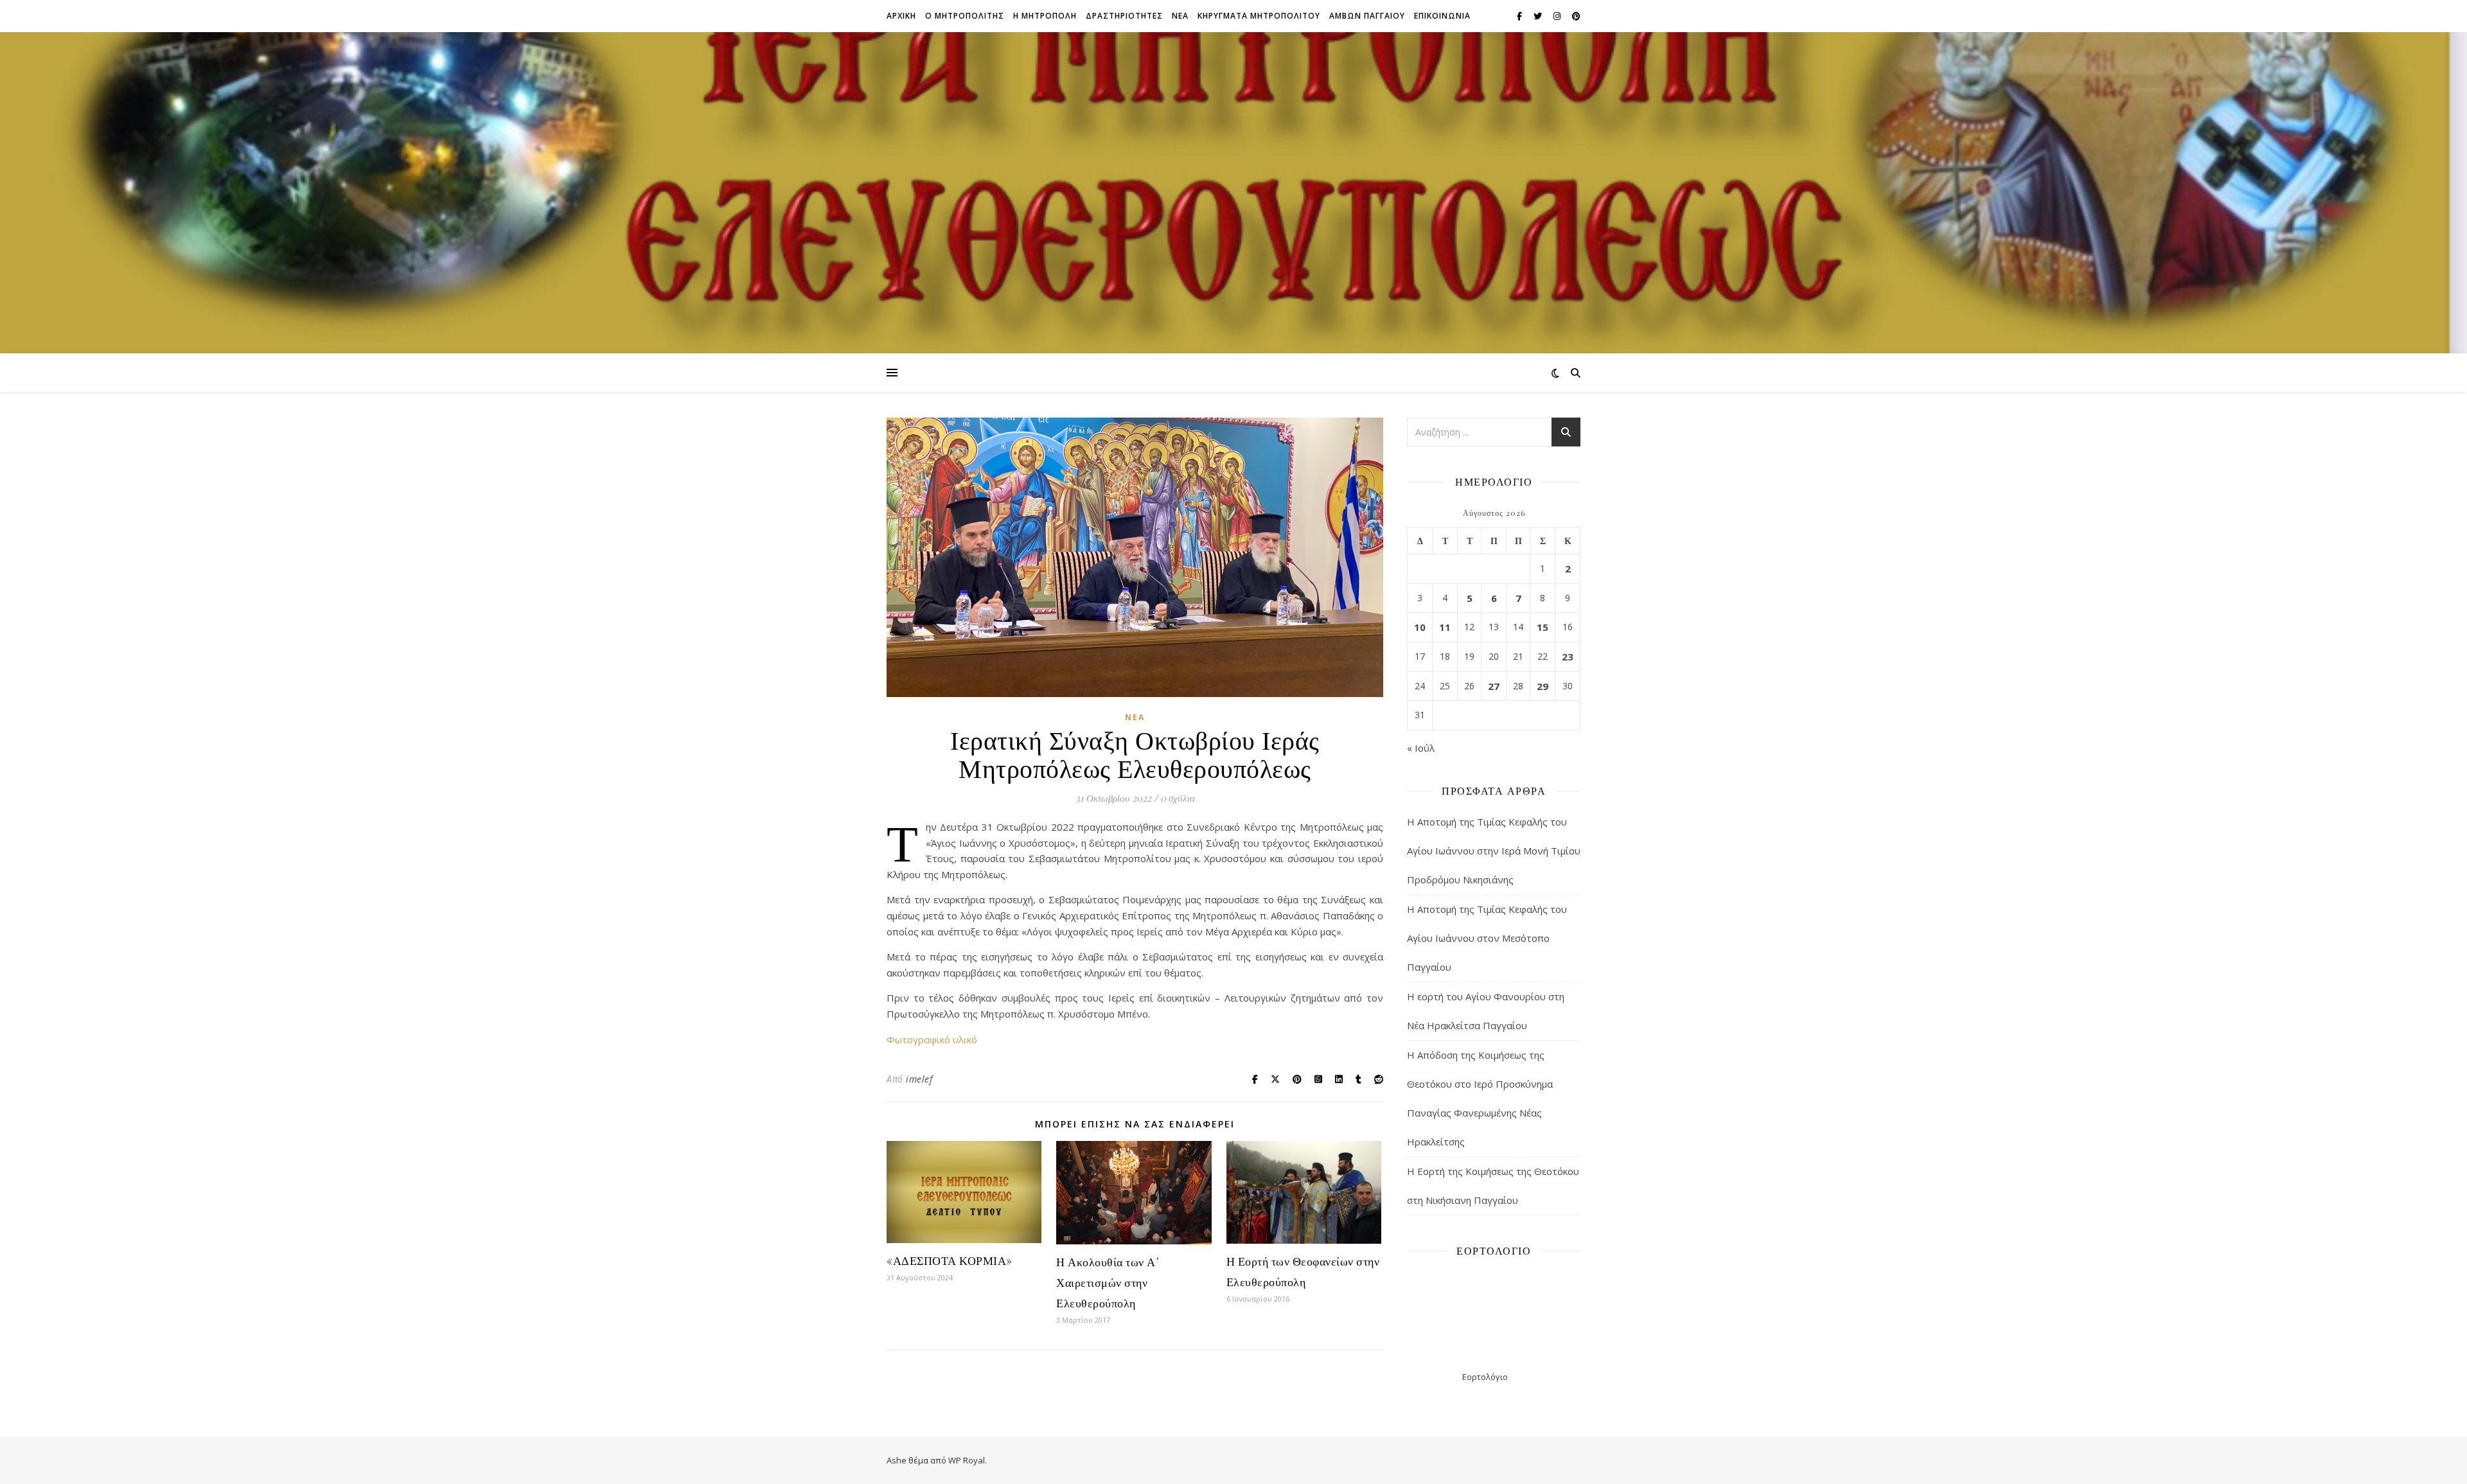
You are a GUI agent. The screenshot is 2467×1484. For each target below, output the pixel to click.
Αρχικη (901, 16)
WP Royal (967, 1460)
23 (1568, 657)
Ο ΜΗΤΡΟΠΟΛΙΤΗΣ (965, 16)
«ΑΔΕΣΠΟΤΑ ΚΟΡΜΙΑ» (950, 1260)
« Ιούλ (1421, 748)
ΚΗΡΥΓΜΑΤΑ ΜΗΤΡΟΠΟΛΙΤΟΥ (1259, 16)
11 (1445, 627)
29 (1543, 686)
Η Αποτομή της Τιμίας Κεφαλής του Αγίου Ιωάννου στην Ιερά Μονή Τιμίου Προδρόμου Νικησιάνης (1494, 851)
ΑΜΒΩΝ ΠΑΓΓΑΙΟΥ (1367, 16)
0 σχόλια (1178, 798)
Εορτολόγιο (1485, 1377)
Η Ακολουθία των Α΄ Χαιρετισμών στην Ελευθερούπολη (1108, 1282)
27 (1494, 686)
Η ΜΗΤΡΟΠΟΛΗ (1045, 16)
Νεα (1180, 16)
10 (1420, 627)
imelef (919, 1079)
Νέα (1135, 717)
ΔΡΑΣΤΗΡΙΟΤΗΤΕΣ (1124, 16)
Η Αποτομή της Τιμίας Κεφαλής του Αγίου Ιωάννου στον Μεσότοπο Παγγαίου (1487, 938)
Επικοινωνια (1442, 16)
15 (1543, 627)
